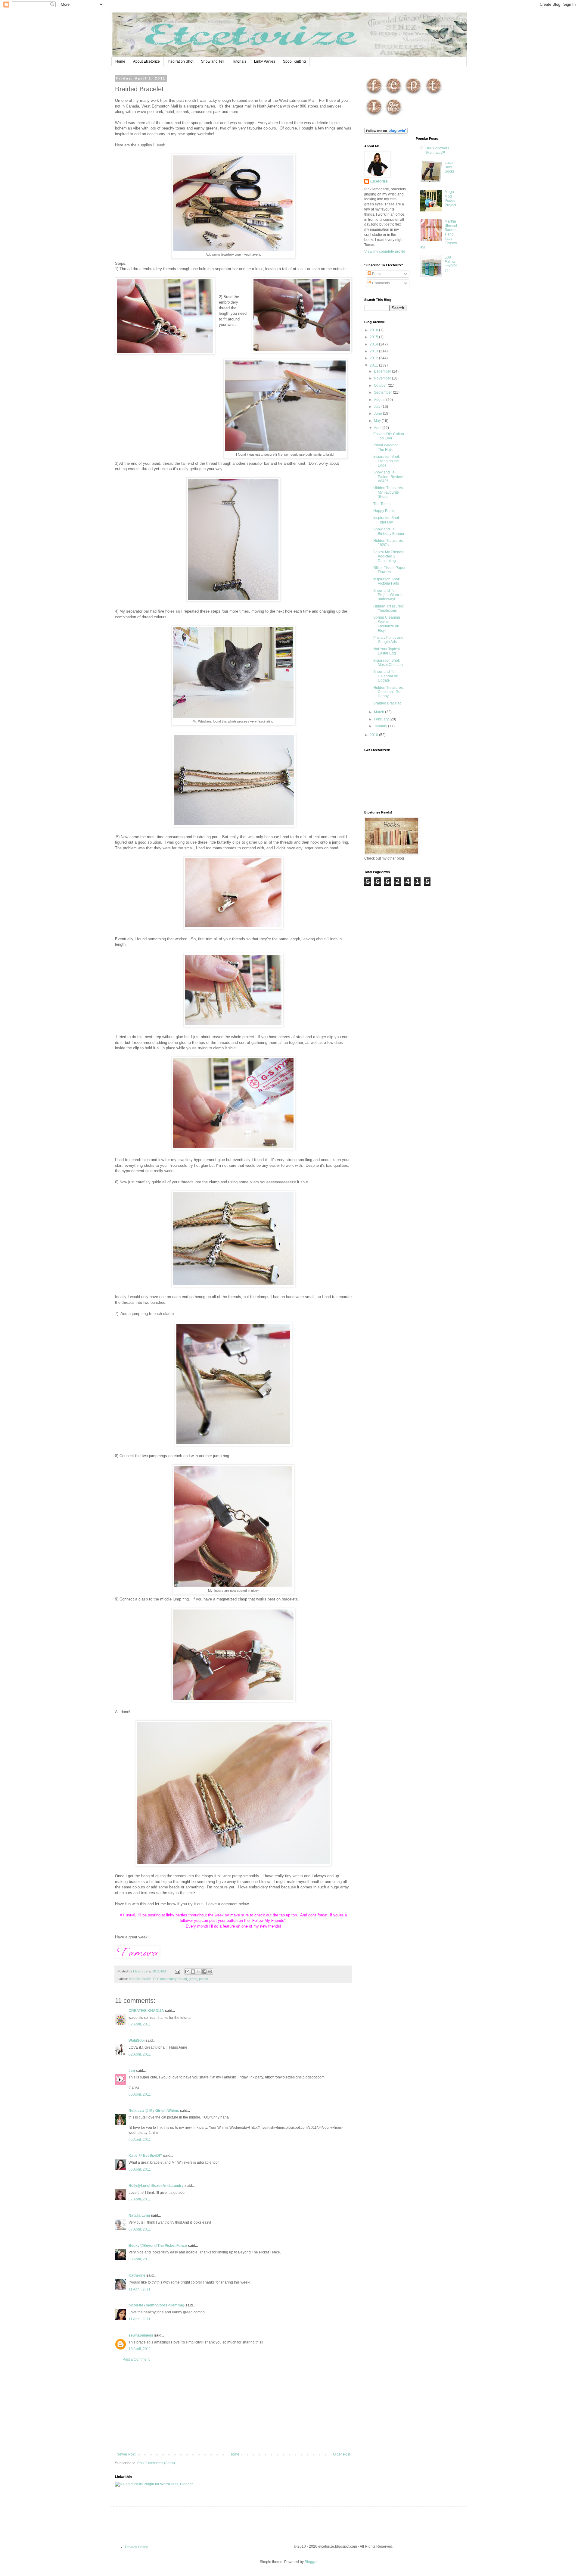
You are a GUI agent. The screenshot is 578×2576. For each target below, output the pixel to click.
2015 (374, 337)
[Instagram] (374, 116)
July (378, 407)
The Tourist (382, 504)
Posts (376, 274)
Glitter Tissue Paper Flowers (389, 570)
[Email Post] (177, 1971)
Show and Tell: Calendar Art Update (386, 676)
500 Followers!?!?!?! (451, 264)
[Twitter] (434, 95)
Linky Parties (265, 61)
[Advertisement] (233, 2407)
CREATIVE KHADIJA (146, 2011)
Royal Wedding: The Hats (386, 447)
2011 (374, 365)
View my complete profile (385, 251)
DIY (156, 1979)
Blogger (311, 2562)
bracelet (135, 1979)
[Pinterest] (413, 95)
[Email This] (187, 1972)
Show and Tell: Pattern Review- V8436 (389, 477)
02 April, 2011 (140, 2024)
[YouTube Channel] (394, 116)
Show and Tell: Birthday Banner (389, 531)
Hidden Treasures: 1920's (388, 543)
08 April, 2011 (140, 2259)
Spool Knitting (294, 61)
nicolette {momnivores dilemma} (157, 2305)
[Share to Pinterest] (210, 1972)
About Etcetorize (146, 61)
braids (147, 1979)
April (378, 428)
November (383, 378)
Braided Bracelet (387, 703)
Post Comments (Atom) (156, 2463)
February (382, 719)
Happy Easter (384, 511)
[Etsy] (394, 95)
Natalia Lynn (139, 2215)
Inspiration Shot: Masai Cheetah (388, 663)
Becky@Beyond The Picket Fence (158, 2246)
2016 (374, 330)
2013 (374, 351)
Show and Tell (213, 61)
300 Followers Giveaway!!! (438, 150)
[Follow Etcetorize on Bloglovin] (386, 133)
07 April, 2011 (140, 2199)
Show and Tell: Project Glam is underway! (388, 595)
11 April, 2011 (140, 2289)
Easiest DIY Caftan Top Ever (389, 436)
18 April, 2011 (140, 2349)
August (380, 400)
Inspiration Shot (180, 61)
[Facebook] (374, 95)
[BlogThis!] (193, 1972)
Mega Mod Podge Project (450, 198)
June (378, 414)
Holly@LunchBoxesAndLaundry (156, 2186)
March (379, 712)
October (381, 386)
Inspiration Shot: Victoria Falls (387, 581)
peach (204, 1979)
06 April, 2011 (140, 2169)
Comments (381, 283)
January (381, 726)
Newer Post (126, 2454)
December (383, 371)
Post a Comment (136, 2359)
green (193, 1979)
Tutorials (239, 61)
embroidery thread (174, 1979)
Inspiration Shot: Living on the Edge (387, 461)
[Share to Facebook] (204, 1972)
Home (120, 61)
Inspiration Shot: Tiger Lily (387, 520)
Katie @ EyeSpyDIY (145, 2156)
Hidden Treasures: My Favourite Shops (388, 492)
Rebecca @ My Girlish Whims (154, 2111)
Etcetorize (379, 181)
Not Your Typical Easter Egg (387, 651)
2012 (374, 358)
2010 (374, 735)
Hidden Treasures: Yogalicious (388, 608)
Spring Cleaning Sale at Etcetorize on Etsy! (387, 624)
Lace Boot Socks (450, 167)
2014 (374, 344)
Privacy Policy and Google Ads (388, 640)
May (378, 421)
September (383, 392)
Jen (132, 2071)
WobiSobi (137, 2041)
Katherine (137, 2275)
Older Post (342, 2454)
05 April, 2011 (140, 2094)
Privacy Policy (136, 2547)
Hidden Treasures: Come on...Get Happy (388, 692)
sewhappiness (141, 2335)
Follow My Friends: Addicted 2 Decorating (389, 556)
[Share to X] (199, 1972)
